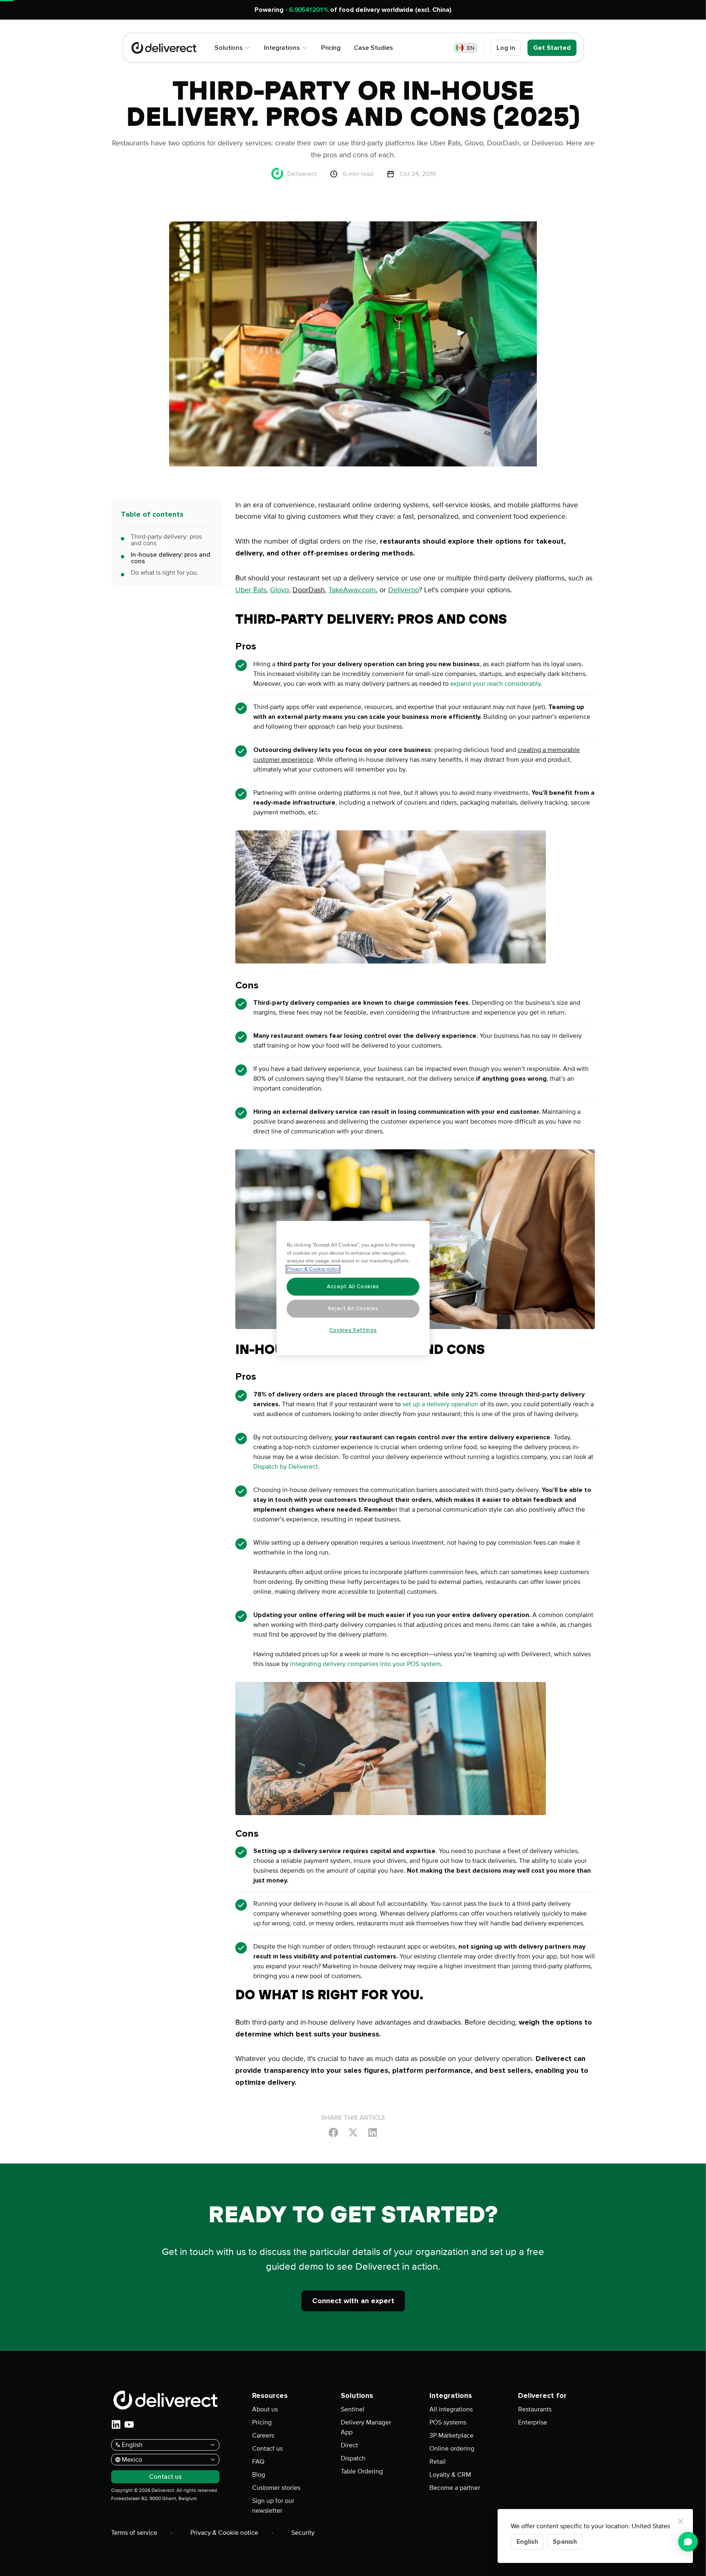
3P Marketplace (451, 2435)
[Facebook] (333, 2132)
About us (265, 2409)
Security (303, 2533)
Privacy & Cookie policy (313, 1269)
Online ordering (452, 2449)
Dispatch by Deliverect (286, 1467)
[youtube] (129, 2424)
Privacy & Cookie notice (224, 2533)
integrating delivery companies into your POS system (365, 1664)
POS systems (448, 2422)
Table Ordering (362, 2471)
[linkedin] (116, 2424)
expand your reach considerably (495, 684)
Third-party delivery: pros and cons (166, 540)
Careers (263, 2435)
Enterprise (533, 2422)
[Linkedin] (373, 2132)
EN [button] (471, 48)
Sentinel (353, 2409)
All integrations (451, 2409)
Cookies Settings (353, 1330)
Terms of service (134, 2533)
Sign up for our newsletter (273, 2506)
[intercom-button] (688, 2542)
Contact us (267, 2449)
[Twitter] (353, 2132)
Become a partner (455, 2488)
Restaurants (535, 2409)
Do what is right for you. (165, 573)
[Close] (681, 2521)
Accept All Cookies (353, 1287)
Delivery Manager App (366, 2427)
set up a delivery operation (440, 1404)
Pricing (262, 2422)
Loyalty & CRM (450, 2475)
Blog (259, 2475)
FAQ (258, 2462)
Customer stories (276, 2488)
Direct (349, 2445)
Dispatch (353, 2458)
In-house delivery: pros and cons (171, 558)
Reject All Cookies (353, 1309)
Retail (438, 2462)
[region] (353, 1288)
